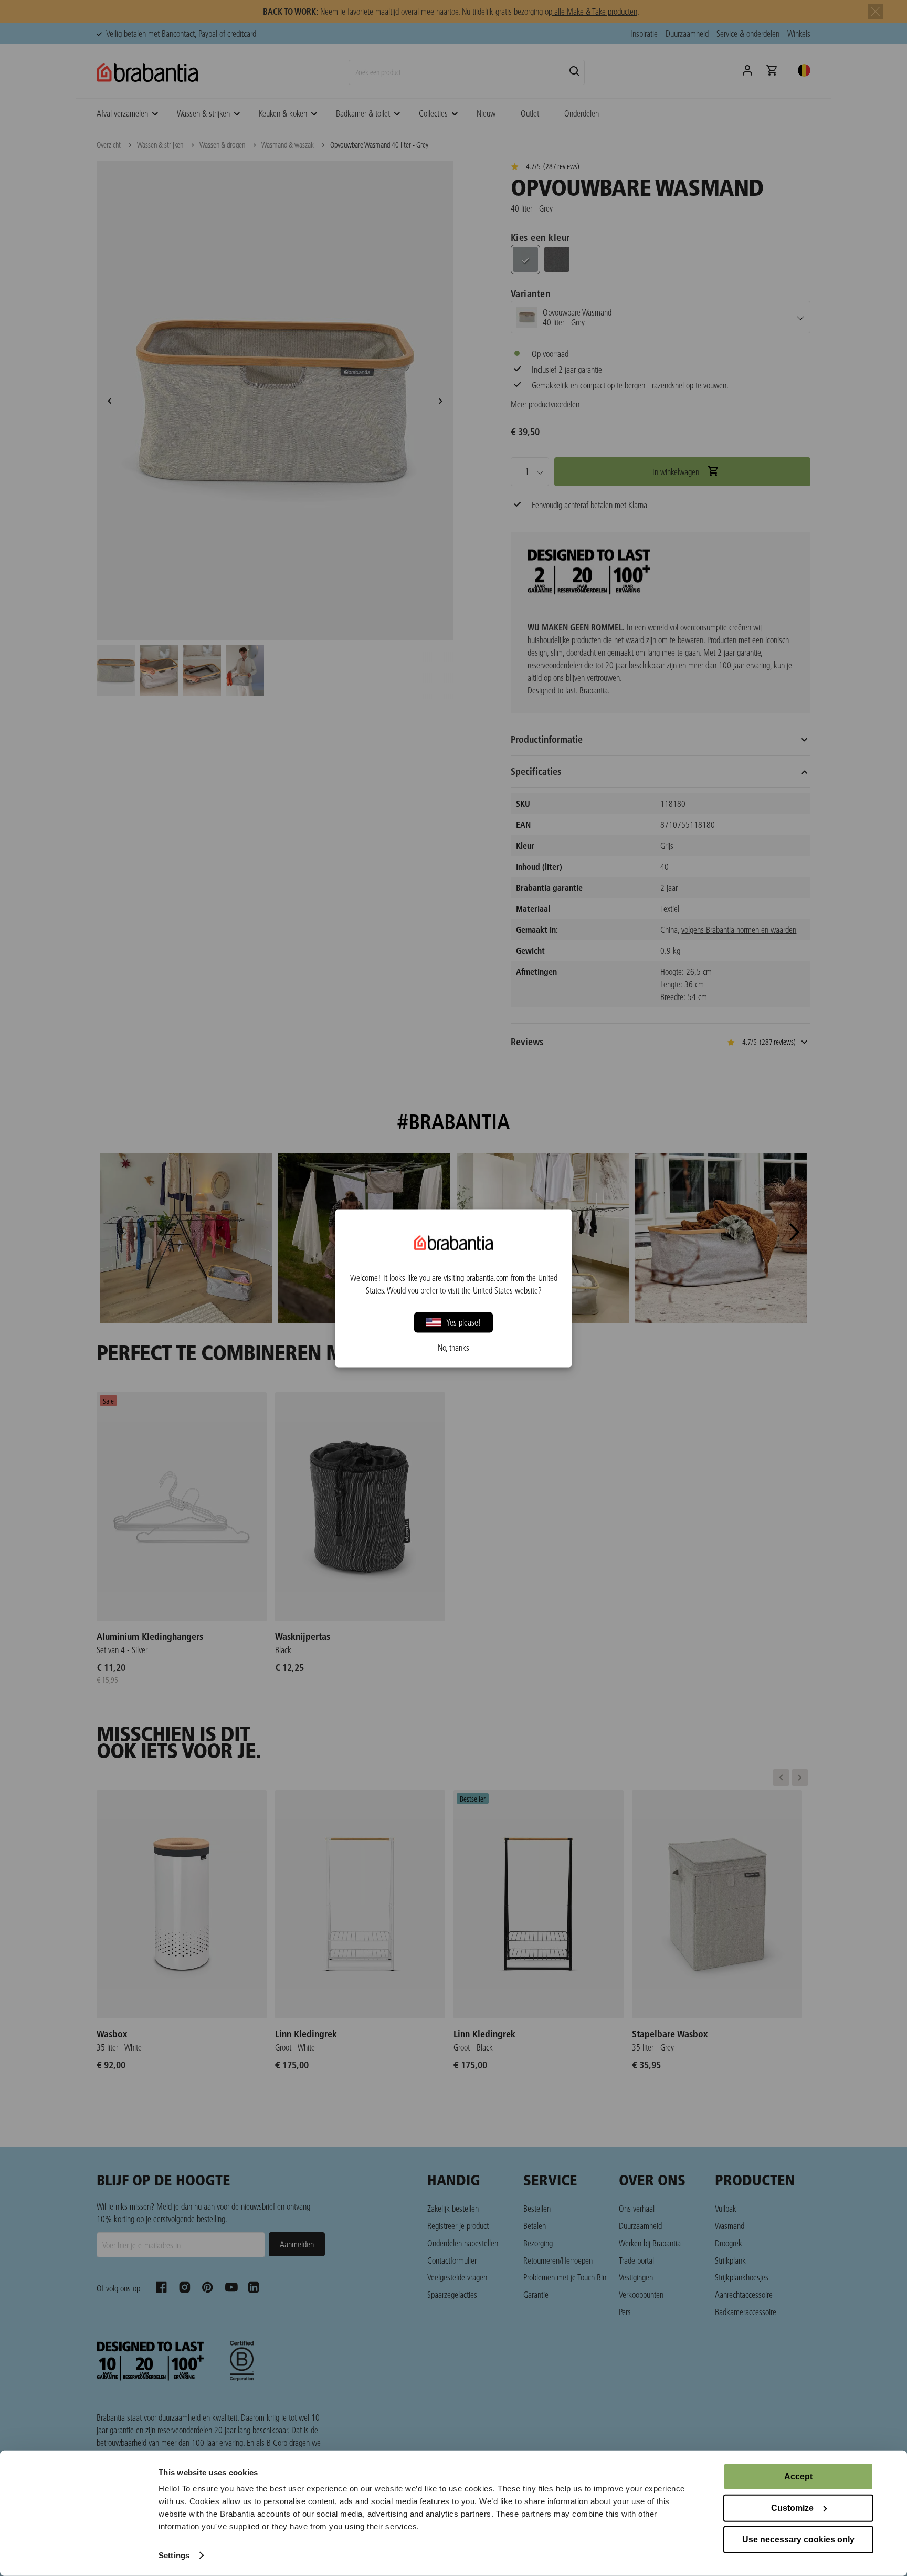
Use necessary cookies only (798, 2540)
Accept (798, 2477)
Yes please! (464, 1322)
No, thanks (454, 1347)
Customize (792, 2508)
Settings (174, 2555)
